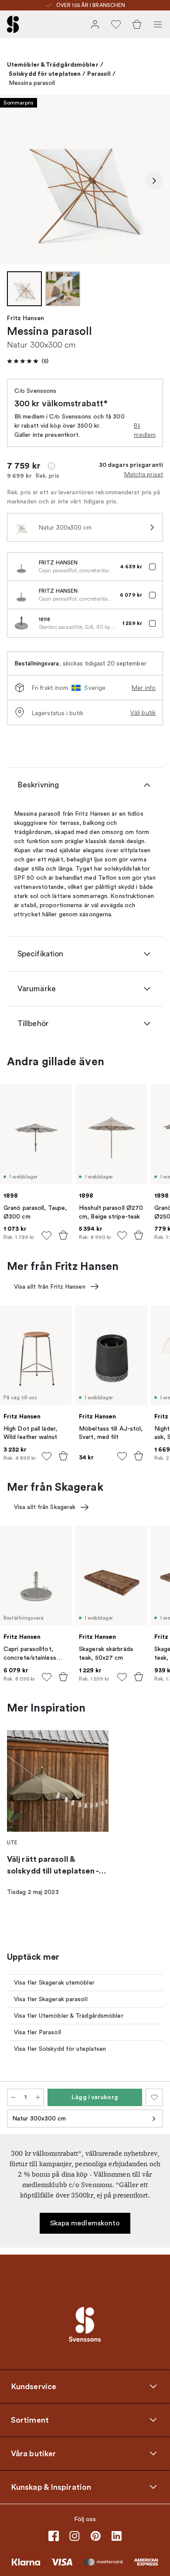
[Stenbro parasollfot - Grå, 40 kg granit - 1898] (21, 623)
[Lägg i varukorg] (63, 1235)
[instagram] (75, 2536)
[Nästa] (154, 181)
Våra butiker (33, 2454)
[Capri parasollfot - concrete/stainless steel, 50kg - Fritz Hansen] (21, 595)
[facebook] (54, 2536)
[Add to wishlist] (47, 1236)
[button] (28, 361)
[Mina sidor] (95, 24)
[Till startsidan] (13, 24)
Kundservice (34, 2387)
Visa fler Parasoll (37, 2032)
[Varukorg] (137, 24)
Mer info (144, 688)
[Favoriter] (116, 24)
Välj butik (143, 712)
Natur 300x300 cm (39, 2119)
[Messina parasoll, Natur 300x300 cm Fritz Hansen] (85, 179)
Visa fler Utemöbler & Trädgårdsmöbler (69, 2016)
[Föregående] (16, 181)
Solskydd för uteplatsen (45, 74)
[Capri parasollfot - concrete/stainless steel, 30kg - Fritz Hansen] (21, 567)
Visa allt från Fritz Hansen (50, 1287)
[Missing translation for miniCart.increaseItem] (38, 2097)
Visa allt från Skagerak (45, 1507)
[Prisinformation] (51, 466)
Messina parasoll (32, 83)
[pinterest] (95, 2536)
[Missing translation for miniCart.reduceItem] (13, 2097)
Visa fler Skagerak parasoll (51, 1999)
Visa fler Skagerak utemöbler (54, 1983)
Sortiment (30, 2420)
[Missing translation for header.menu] (158, 24)
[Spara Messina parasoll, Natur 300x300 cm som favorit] (154, 2097)
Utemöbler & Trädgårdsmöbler (53, 64)
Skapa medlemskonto (85, 2223)
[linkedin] (116, 2536)
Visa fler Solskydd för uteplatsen (60, 2049)
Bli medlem (145, 430)
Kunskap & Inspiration (51, 2487)
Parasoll (99, 74)
